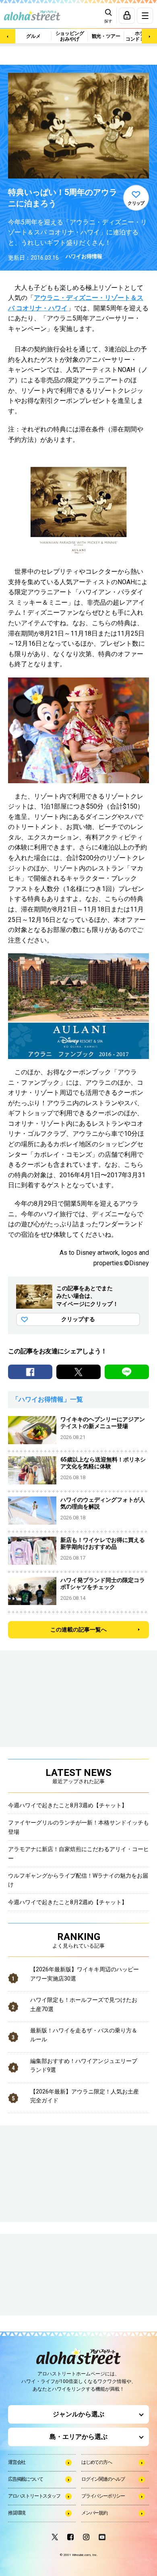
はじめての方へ (97, 2462)
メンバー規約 (94, 2513)
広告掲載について (25, 2479)
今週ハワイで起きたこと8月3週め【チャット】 (68, 1805)
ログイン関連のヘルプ (103, 2479)
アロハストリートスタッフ (34, 2496)
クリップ (136, 203)
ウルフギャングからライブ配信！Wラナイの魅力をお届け (78, 1880)
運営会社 (17, 2462)
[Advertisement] (48, 2275)
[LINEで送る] (127, 1372)
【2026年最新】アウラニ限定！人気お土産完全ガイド (85, 2096)
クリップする (78, 1319)
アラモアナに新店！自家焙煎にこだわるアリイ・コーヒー (78, 1853)
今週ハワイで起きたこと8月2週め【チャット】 (68, 1902)
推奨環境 (17, 2513)
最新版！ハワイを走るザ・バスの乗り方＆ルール (84, 2035)
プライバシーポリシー (103, 2496)
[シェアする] (30, 1372)
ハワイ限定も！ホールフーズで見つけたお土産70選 (84, 2004)
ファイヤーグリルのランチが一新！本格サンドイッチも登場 (78, 1827)
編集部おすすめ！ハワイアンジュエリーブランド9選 (84, 2065)
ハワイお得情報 (84, 256)
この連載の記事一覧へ (78, 1630)
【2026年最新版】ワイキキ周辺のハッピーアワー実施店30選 (85, 1974)
